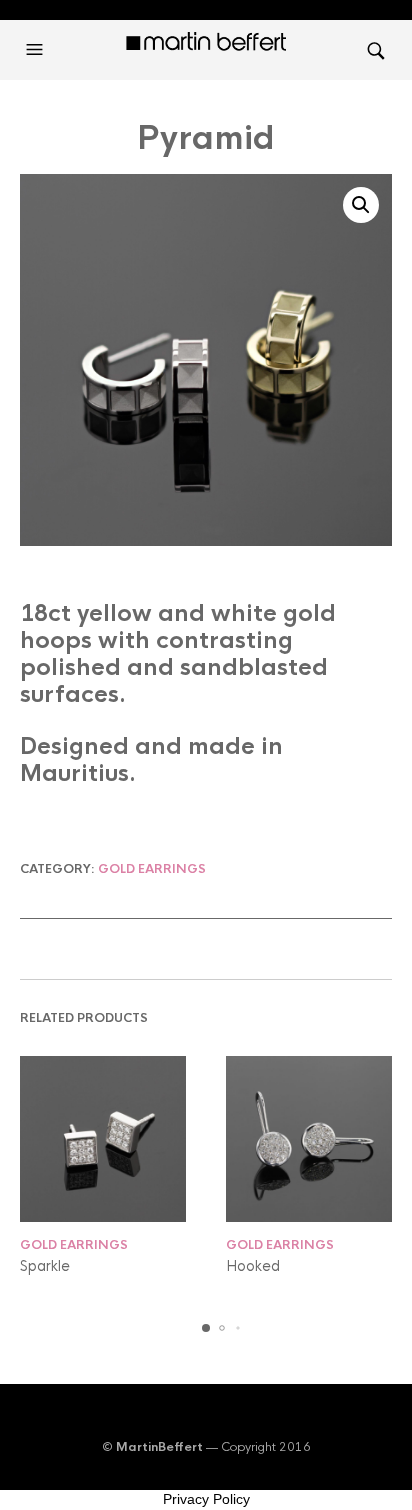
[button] (37, 50)
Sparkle (45, 1266)
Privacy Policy (206, 1499)
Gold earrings (152, 869)
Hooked (253, 1266)
